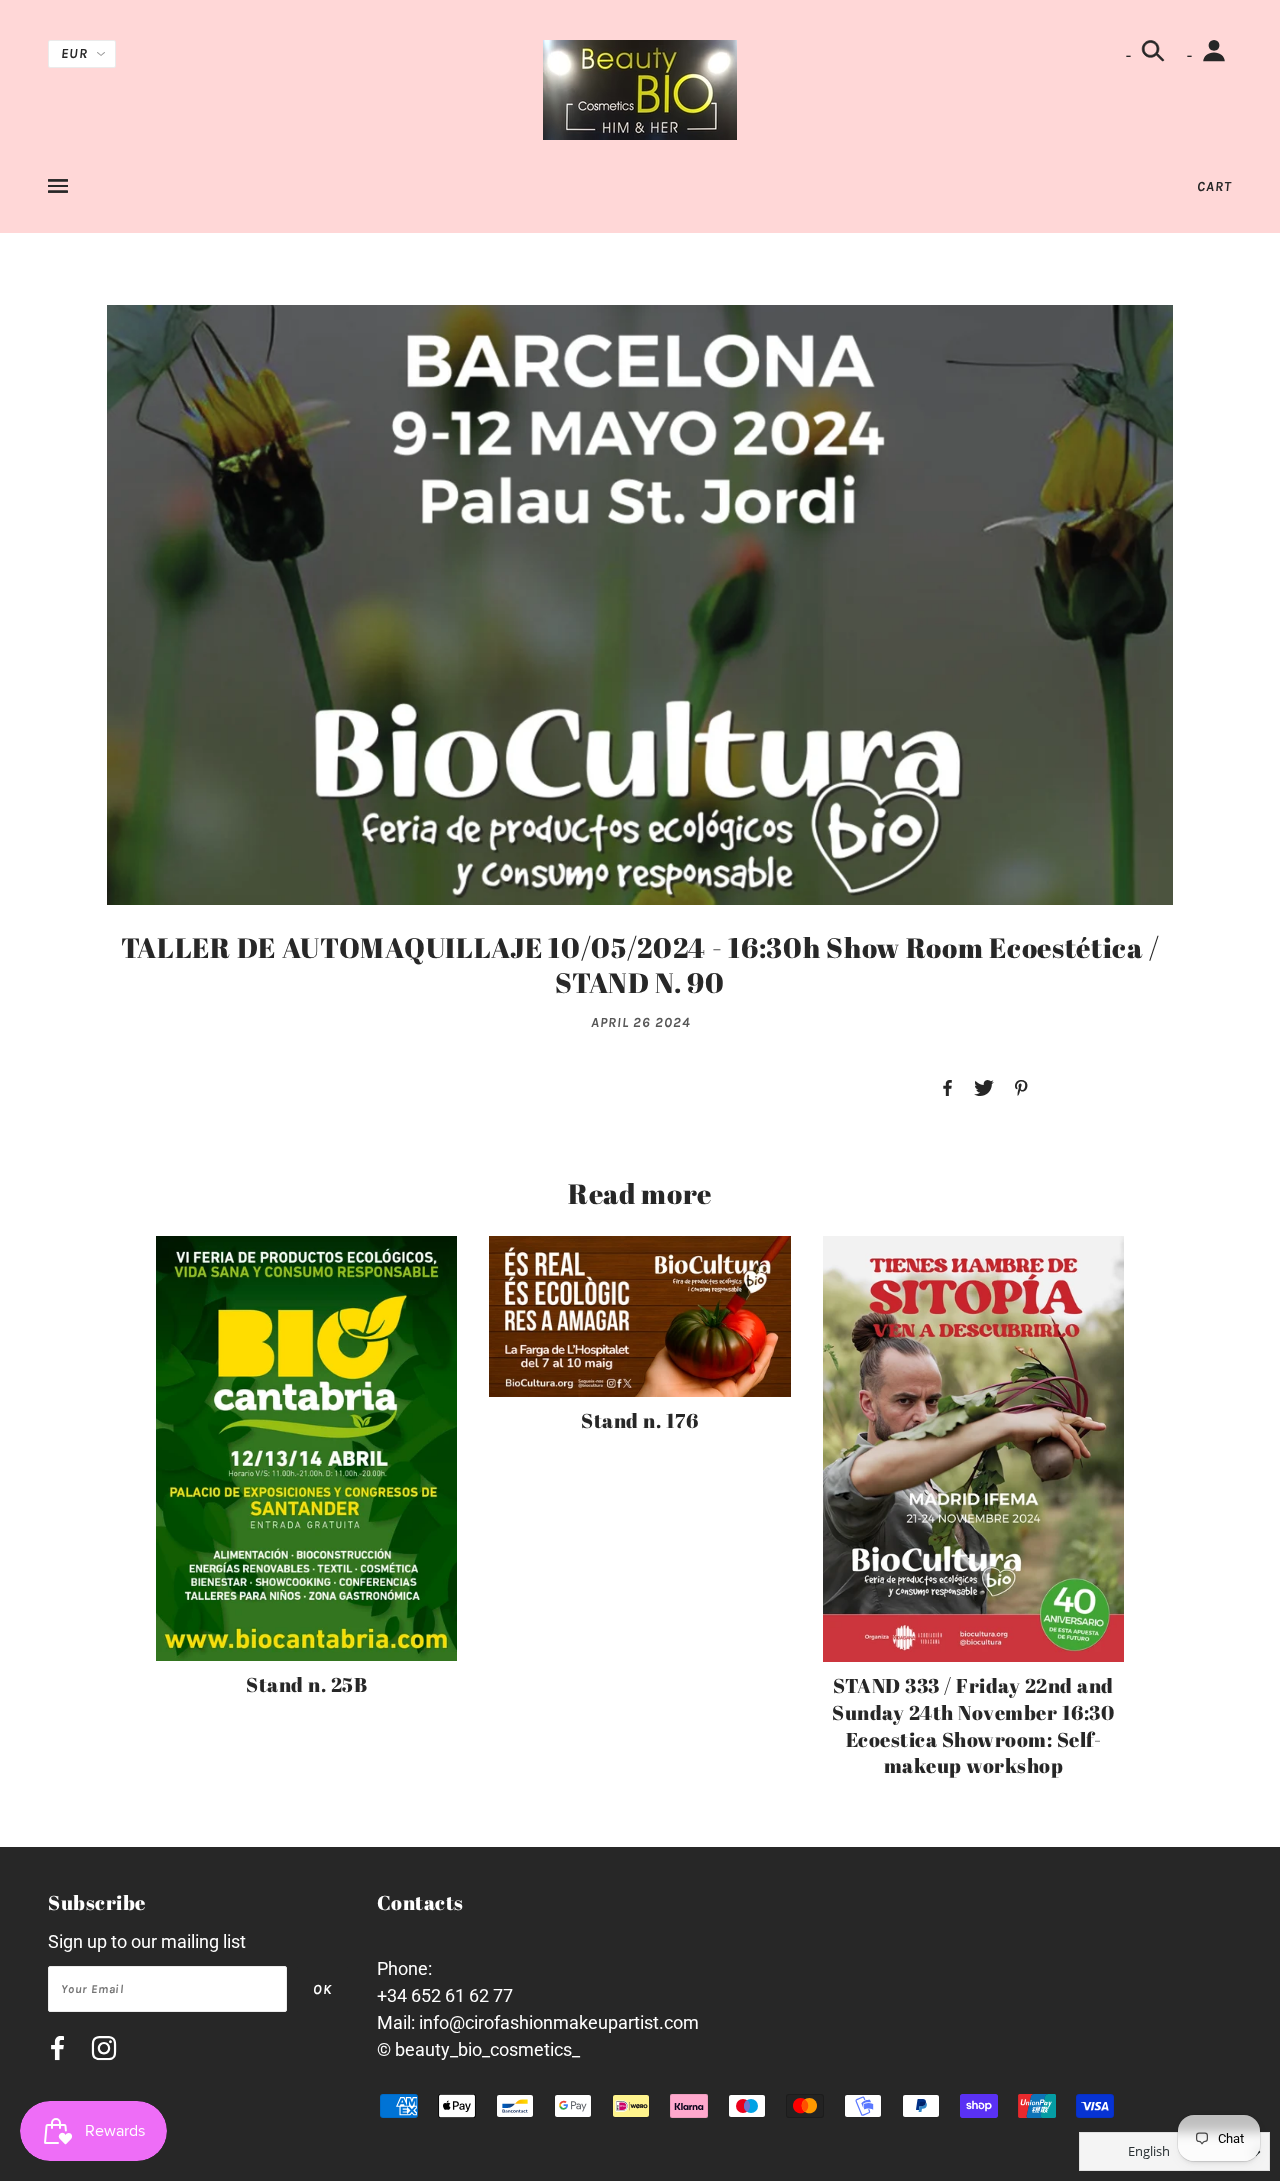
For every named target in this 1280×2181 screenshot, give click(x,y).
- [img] (1130, 55)
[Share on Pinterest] (1021, 1089)
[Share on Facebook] (947, 1089)
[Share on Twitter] (984, 1089)
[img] (57, 2051)
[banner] (640, 88)
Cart (1214, 186)
